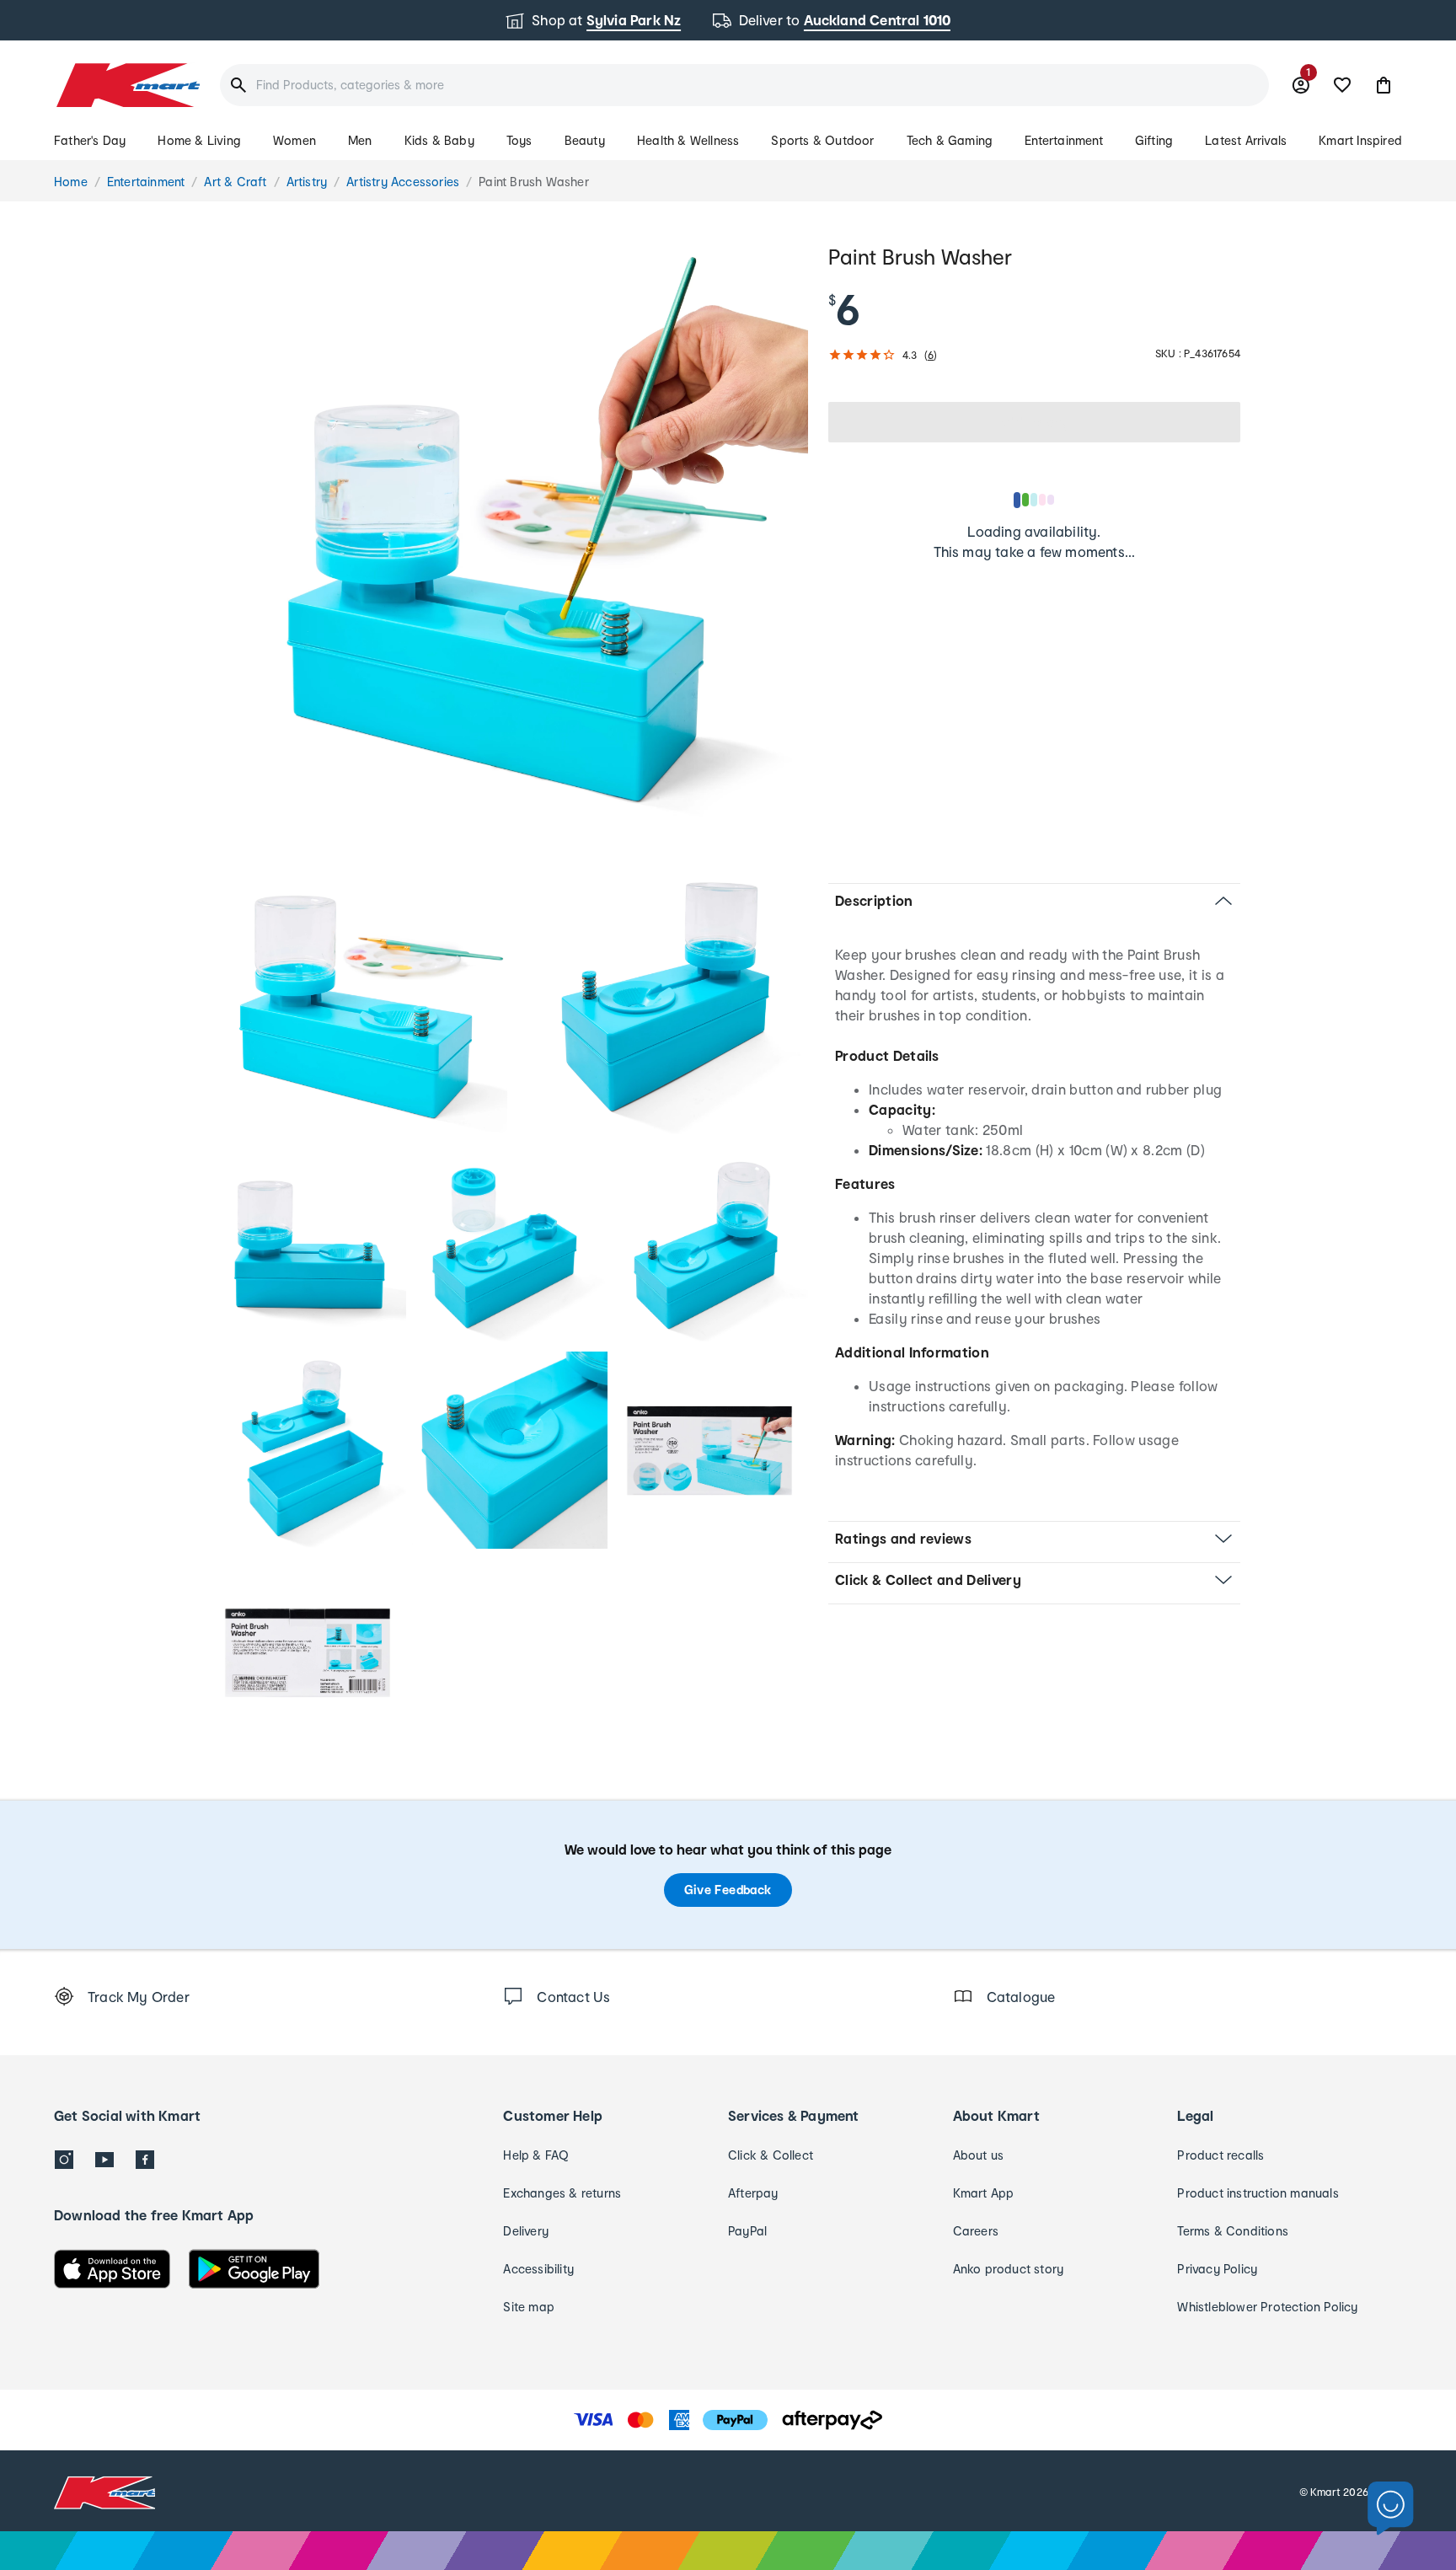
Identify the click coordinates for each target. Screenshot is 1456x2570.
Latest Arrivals (1246, 140)
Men (360, 140)
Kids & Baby (439, 140)
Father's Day (90, 140)
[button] (1384, 85)
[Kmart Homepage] (127, 85)
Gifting (1154, 140)
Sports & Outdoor (822, 140)
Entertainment (1064, 140)
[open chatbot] (1391, 2509)
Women (294, 140)
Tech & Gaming (950, 140)
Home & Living (199, 140)
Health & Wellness (688, 140)
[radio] (509, 541)
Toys (519, 140)
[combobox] (744, 85)
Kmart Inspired (1360, 140)
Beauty (585, 140)
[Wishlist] (1342, 85)
